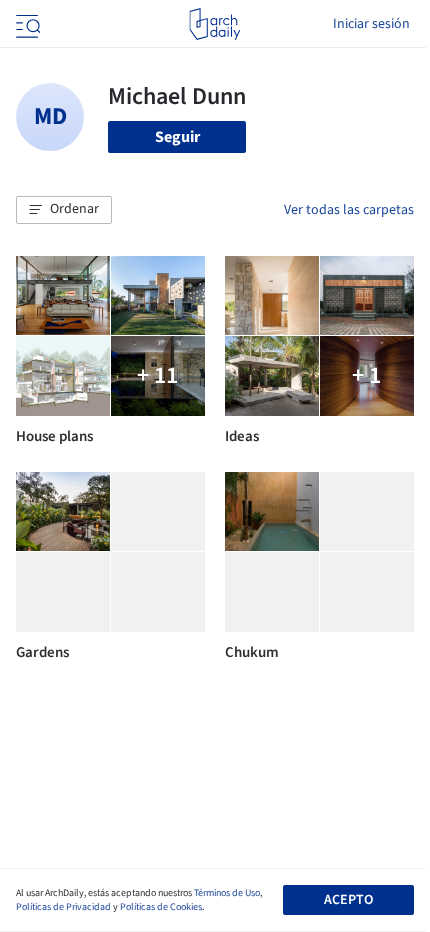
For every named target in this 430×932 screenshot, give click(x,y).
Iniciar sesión (371, 24)
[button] (64, 210)
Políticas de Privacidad (63, 907)
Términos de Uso (227, 893)
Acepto (348, 900)
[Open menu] (26, 24)
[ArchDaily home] (214, 24)
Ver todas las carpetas (349, 210)
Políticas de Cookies (161, 907)
